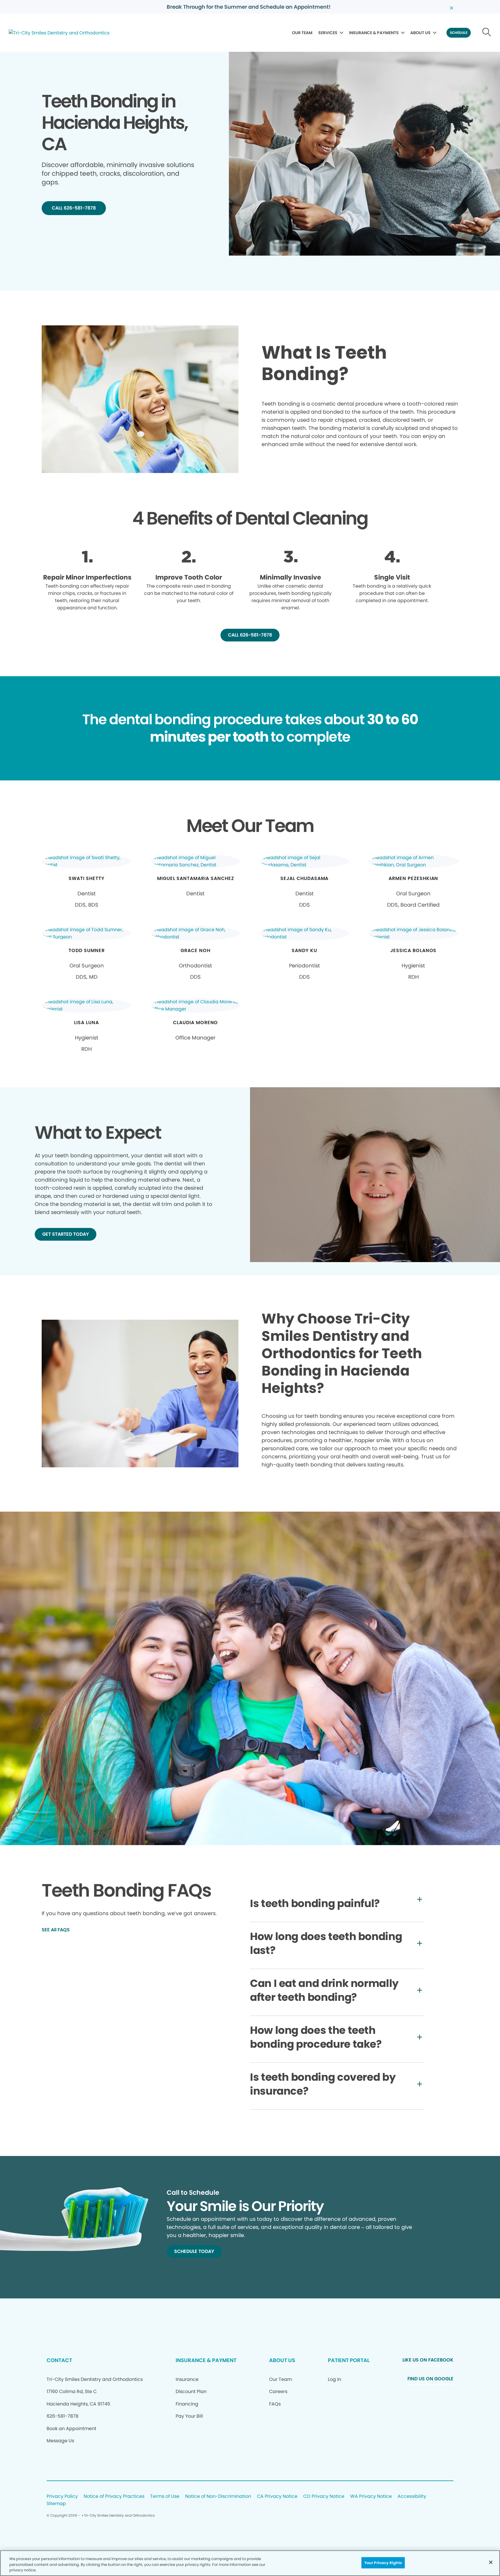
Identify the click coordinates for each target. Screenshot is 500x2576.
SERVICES (328, 33)
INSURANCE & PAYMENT (206, 2360)
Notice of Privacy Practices (114, 2497)
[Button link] (487, 33)
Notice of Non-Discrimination (218, 2497)
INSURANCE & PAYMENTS (374, 33)
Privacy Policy (62, 2497)
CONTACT (59, 2360)
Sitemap (56, 2504)
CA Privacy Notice (277, 2497)
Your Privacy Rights (383, 2563)
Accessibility (412, 2497)
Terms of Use (165, 2497)
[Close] (491, 2562)
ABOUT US (420, 33)
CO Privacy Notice (324, 2497)
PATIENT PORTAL (349, 2360)
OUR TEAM (302, 33)
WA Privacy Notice (371, 2497)
